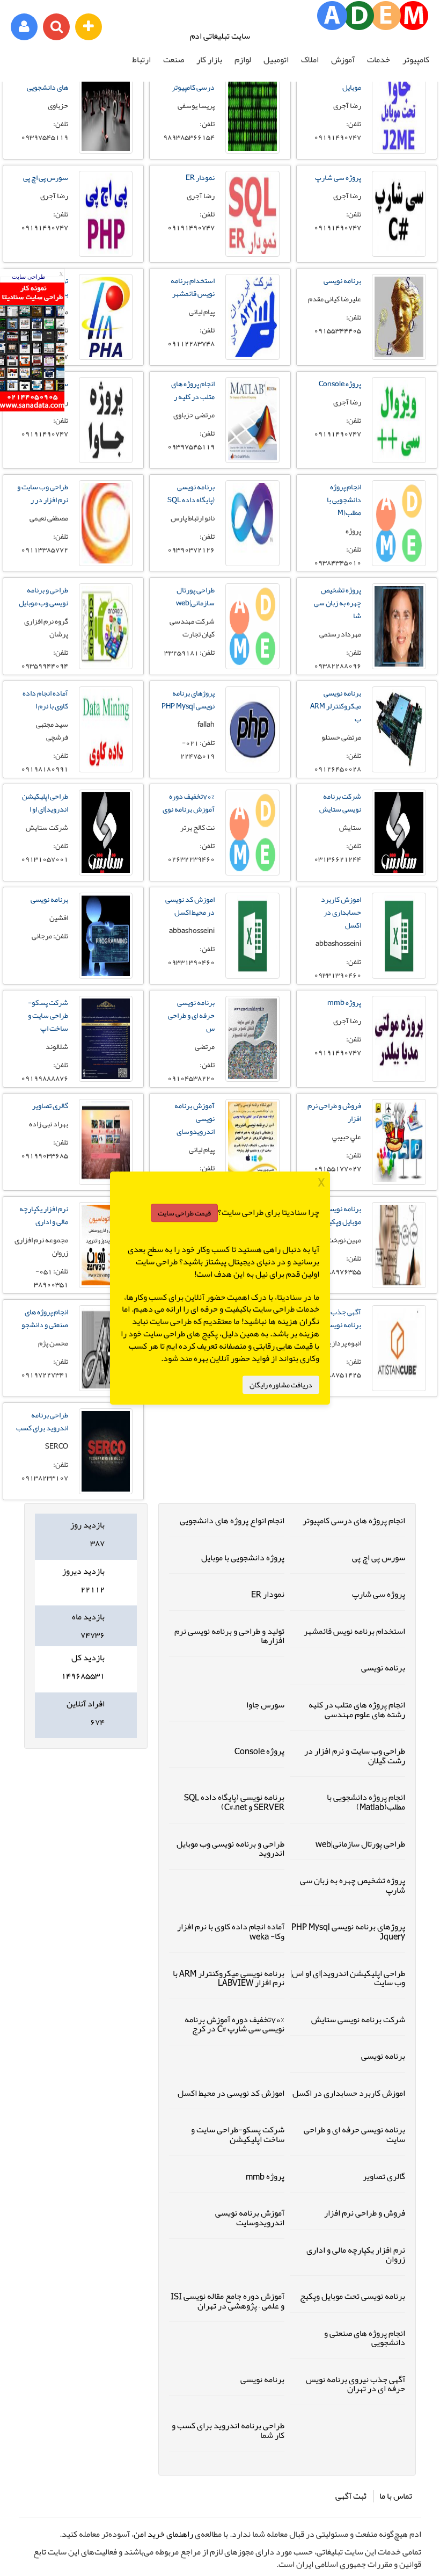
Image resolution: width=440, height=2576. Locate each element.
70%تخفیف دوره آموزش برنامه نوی (189, 802)
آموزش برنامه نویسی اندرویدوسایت (250, 2218)
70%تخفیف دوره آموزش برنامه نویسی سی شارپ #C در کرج (234, 2024)
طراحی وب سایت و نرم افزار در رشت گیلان (355, 1756)
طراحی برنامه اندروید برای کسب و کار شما (228, 2430)
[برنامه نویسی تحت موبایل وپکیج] (399, 1245)
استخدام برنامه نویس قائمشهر (193, 287)
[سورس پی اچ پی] (106, 214)
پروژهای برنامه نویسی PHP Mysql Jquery (348, 1931)
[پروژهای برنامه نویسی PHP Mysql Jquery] (252, 729)
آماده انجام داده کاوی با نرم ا (45, 699)
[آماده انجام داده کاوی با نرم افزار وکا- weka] (106, 729)
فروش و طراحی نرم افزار (334, 1112)
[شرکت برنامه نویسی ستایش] (399, 833)
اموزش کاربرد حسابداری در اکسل (341, 912)
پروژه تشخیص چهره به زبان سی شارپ (353, 1885)
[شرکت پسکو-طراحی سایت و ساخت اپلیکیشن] (106, 1039)
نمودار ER (200, 177)
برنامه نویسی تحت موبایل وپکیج (335, 1215)
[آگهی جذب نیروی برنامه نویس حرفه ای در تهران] (399, 1348)
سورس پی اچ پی (46, 177)
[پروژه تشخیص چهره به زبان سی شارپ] (399, 626)
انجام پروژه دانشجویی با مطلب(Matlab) (366, 1802)
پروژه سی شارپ (338, 177)
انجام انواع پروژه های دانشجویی (232, 1521)
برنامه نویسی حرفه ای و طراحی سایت (354, 2134)
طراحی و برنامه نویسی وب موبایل (43, 596)
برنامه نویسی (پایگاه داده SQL (191, 493)
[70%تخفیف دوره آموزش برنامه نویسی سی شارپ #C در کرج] (252, 833)
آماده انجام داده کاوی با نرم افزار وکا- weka (231, 1931)
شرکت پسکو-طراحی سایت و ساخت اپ (48, 1015)
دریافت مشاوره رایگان (281, 1385)
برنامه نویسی (342, 280)
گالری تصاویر (50, 1105)
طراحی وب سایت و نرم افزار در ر (43, 493)
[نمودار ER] (252, 214)
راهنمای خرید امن (163, 2534)
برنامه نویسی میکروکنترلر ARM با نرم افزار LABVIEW (229, 1978)
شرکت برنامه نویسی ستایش (340, 802)
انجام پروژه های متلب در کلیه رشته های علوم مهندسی (357, 1710)
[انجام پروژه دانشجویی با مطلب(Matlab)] (399, 523)
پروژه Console (340, 383)
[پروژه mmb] (399, 1039)
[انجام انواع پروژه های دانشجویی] (106, 111)
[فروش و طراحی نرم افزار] (399, 1142)
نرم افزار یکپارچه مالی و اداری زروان (356, 2255)
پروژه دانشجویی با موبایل (243, 1558)
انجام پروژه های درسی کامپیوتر (354, 1521)
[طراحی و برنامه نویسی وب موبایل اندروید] (106, 626)
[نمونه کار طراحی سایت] (32, 409)
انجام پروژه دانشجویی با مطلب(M (344, 500)
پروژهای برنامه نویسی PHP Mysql (188, 699)
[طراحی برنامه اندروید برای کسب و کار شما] (106, 1451)
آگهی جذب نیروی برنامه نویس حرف (335, 1318)
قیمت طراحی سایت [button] (184, 1213)
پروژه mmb (344, 1002)
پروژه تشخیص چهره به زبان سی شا (338, 603)
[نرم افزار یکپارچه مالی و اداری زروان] (106, 1245)
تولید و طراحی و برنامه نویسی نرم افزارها (229, 1636)
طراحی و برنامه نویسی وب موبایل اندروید (230, 1849)
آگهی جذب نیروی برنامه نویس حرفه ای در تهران (355, 2384)
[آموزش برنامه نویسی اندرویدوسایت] (252, 1142)
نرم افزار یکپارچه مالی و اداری (44, 1215)
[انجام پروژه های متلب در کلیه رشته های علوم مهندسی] (252, 420)
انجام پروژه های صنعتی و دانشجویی (365, 2338)
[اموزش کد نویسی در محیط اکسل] (252, 936)
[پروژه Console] (399, 420)
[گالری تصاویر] (106, 1142)
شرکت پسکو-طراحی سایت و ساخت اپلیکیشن (238, 2134)
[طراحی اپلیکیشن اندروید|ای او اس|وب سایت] (106, 833)
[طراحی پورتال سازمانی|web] (252, 626)
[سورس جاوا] (106, 420)
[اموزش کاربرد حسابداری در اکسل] (399, 936)
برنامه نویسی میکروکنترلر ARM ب (336, 706)
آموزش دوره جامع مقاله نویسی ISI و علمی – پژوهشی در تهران (228, 2301)
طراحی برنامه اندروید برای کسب (42, 1421)
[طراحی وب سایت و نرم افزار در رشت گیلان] (106, 523)
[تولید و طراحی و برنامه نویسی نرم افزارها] (106, 317)
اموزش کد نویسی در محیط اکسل (190, 906)
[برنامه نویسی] (399, 317)
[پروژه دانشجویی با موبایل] (399, 111)
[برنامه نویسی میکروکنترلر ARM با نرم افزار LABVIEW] (399, 729)
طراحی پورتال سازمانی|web (195, 596)
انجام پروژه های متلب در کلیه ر (193, 390)
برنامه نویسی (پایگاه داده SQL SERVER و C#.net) (234, 1802)
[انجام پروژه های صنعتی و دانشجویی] (106, 1348)
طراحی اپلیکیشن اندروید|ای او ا (45, 802)
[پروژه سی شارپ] (399, 214)
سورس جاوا (265, 1705)
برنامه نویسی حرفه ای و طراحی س (191, 1015)
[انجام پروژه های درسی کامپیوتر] (252, 111)
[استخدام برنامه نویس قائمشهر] (252, 317)
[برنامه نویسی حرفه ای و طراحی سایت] (252, 1039)
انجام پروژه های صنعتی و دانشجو (45, 1318)
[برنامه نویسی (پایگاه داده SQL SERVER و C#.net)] (252, 523)
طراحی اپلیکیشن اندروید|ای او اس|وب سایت (348, 1978)
